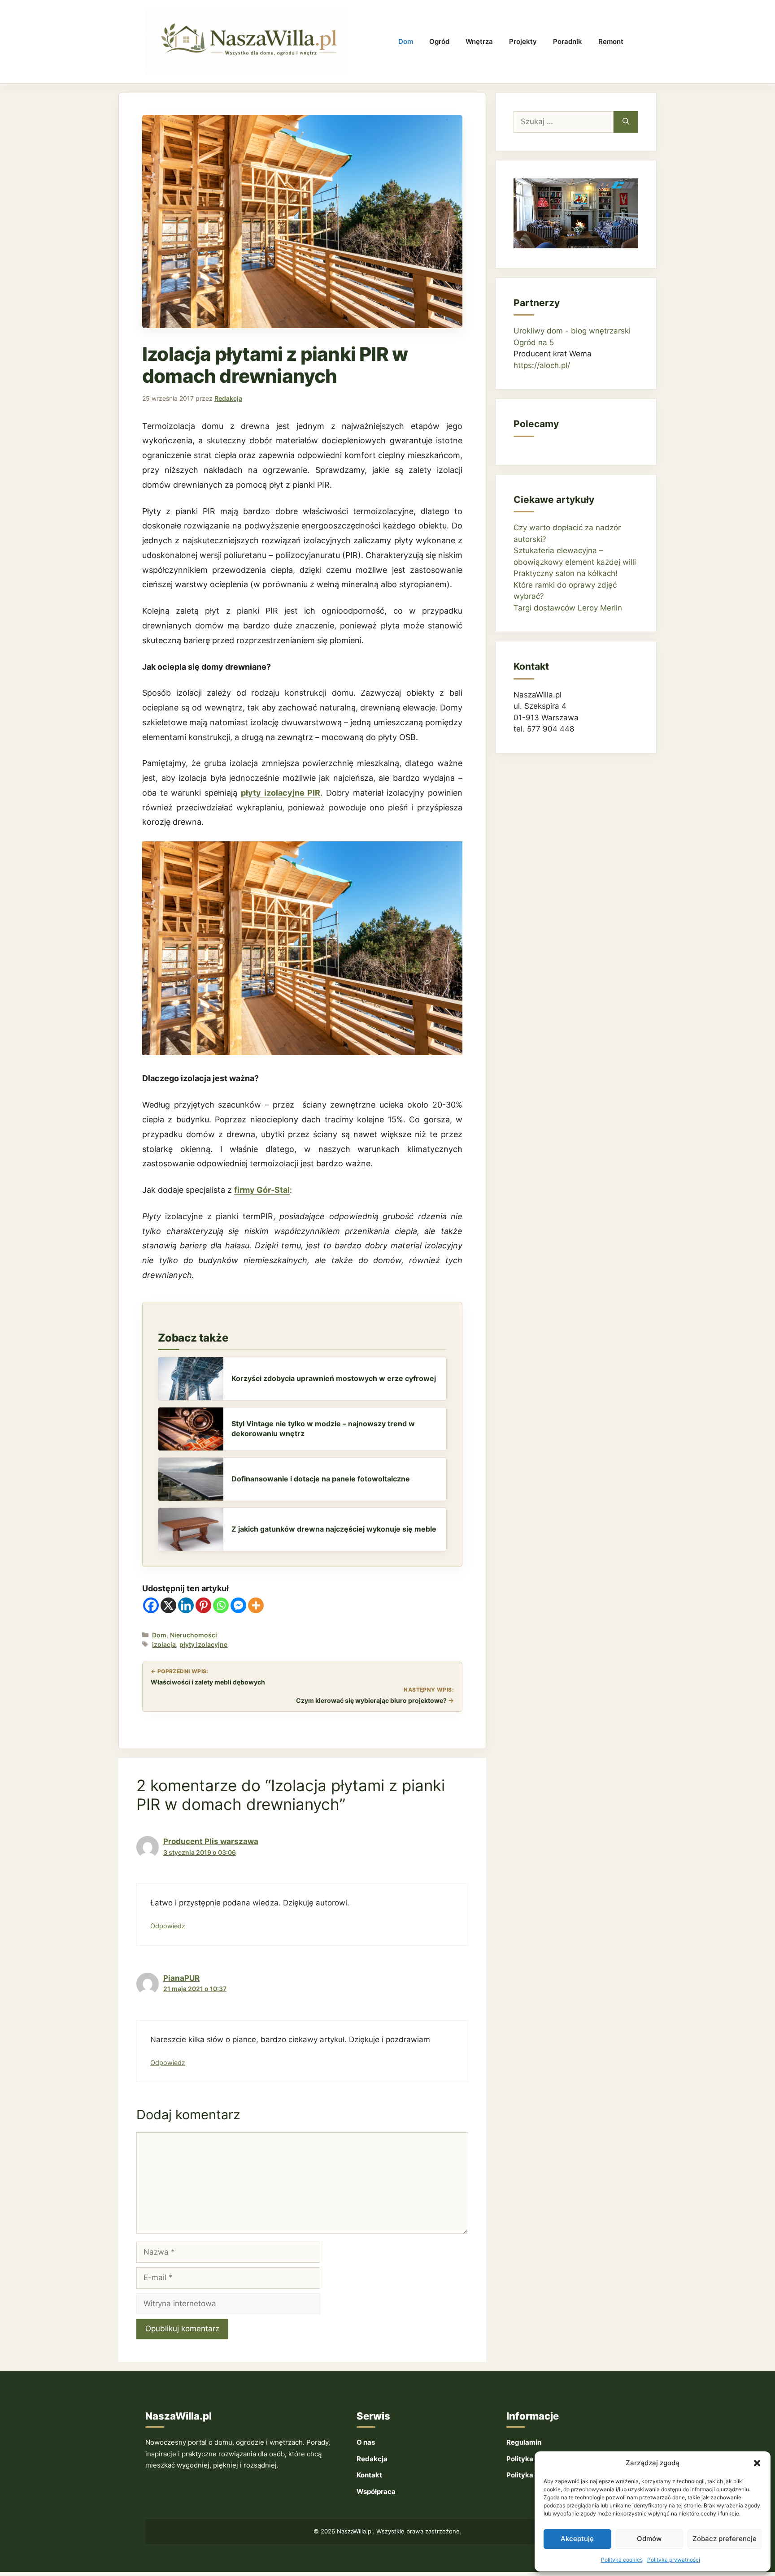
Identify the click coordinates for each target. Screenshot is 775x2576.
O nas (366, 2442)
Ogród (439, 41)
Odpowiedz (168, 1926)
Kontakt (369, 2475)
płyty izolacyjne (203, 1644)
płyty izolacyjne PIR (281, 793)
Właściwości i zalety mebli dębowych (208, 1682)
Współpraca (376, 2492)
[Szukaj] (626, 122)
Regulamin (524, 2442)
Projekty (523, 41)
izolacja (164, 1644)
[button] (757, 2463)
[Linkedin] (186, 1605)
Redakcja (372, 2459)
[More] (256, 1605)
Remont (611, 41)
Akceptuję (577, 2539)
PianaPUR (181, 1978)
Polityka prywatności (674, 2560)
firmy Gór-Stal (262, 1190)
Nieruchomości (194, 1635)
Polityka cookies (622, 2560)
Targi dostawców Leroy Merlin (568, 608)
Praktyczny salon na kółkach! (566, 573)
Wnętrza (479, 41)
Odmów (649, 2539)
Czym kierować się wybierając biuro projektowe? (371, 1700)
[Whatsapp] (221, 1605)
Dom (406, 41)
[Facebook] (151, 1605)
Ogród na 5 (534, 342)
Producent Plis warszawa (211, 1841)
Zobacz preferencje (725, 2539)
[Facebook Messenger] (238, 1605)
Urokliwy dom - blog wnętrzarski (572, 331)
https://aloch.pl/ (542, 365)
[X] (168, 1605)
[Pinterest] (203, 1605)
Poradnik (568, 41)
